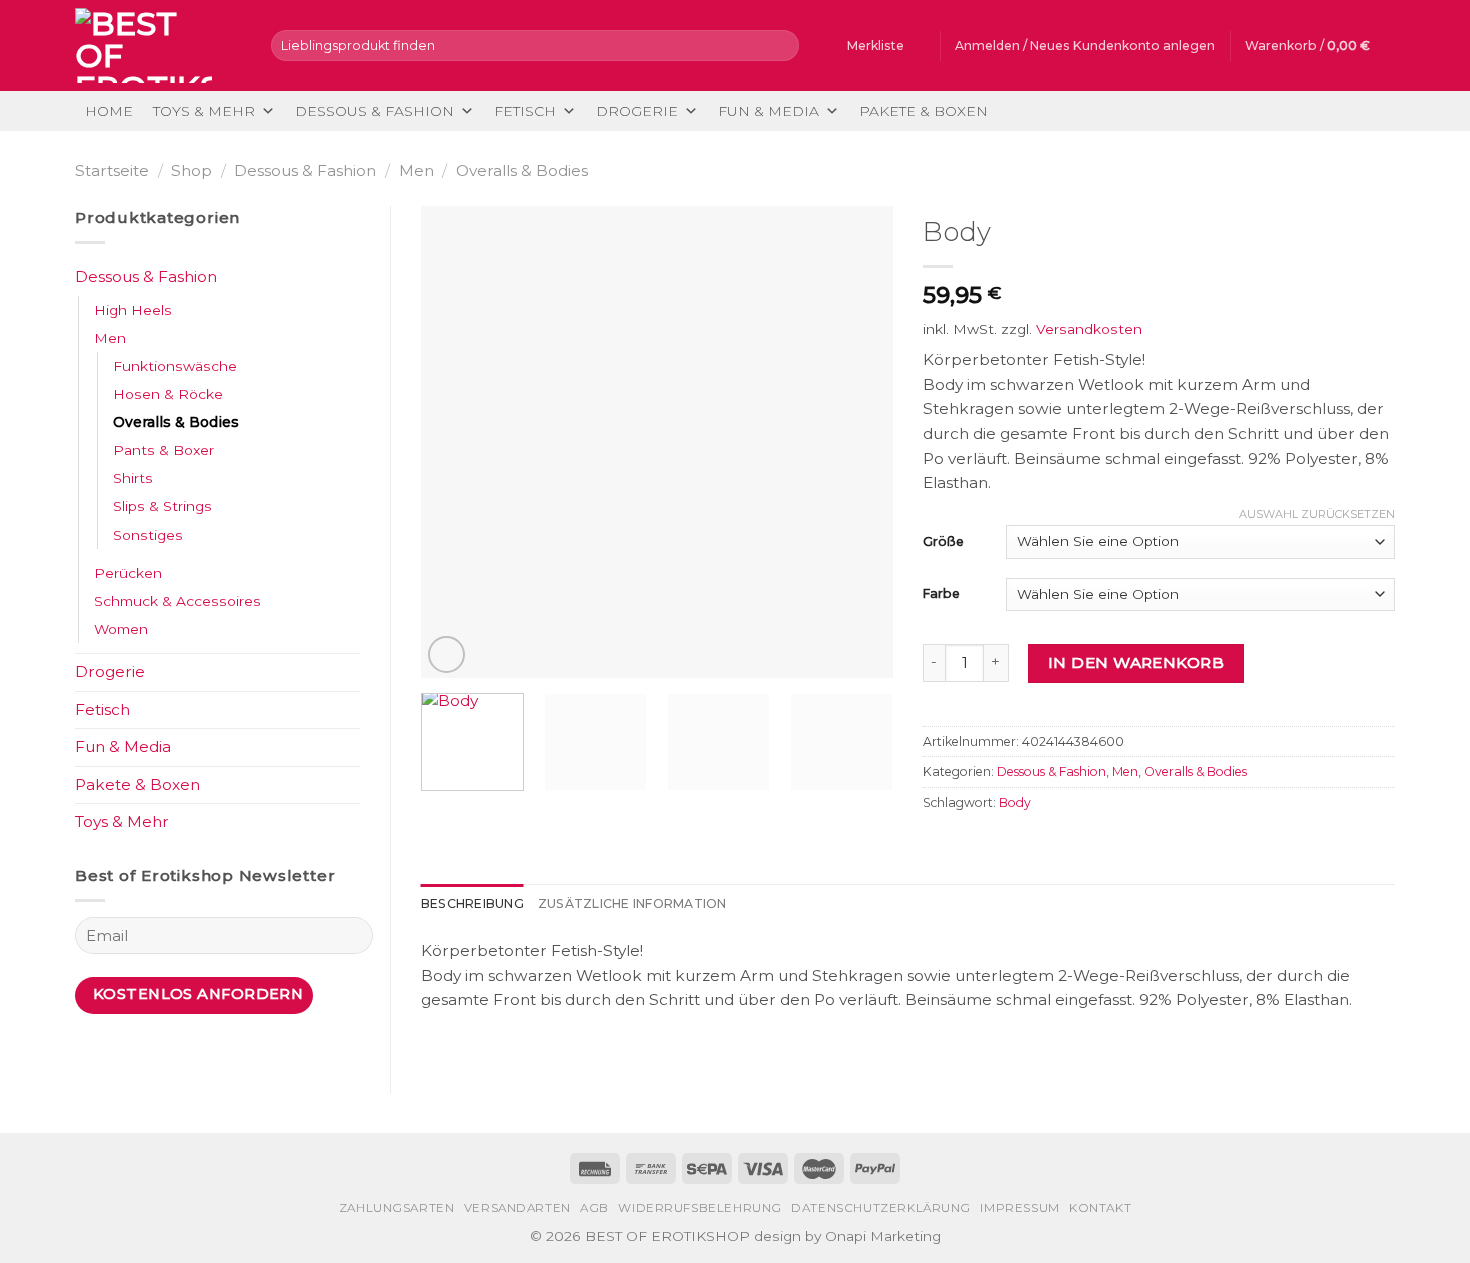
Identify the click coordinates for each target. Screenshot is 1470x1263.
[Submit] (781, 45)
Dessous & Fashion (374, 111)
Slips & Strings (162, 506)
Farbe (941, 593)
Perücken (128, 573)
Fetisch (525, 111)
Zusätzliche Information (632, 903)
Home (109, 111)
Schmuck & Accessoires (177, 601)
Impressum (1019, 1208)
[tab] (472, 904)
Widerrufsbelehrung (700, 1208)
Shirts (133, 478)
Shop (191, 170)
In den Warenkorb (1136, 662)
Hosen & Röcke (168, 394)
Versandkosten (1089, 329)
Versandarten (517, 1208)
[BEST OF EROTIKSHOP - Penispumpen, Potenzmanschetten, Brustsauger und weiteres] (158, 45)
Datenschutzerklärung (881, 1208)
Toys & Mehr (204, 111)
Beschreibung (472, 903)
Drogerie (637, 111)
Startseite (112, 170)
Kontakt (1100, 1208)
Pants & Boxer (163, 450)
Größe (943, 541)
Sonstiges (148, 535)
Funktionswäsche (175, 366)
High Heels (133, 310)
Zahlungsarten (397, 1208)
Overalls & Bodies (522, 170)
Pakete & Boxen (923, 111)
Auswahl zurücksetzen (1317, 514)
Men (416, 170)
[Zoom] (446, 654)
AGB (594, 1208)
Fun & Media (768, 111)
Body (1015, 802)
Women (121, 629)
